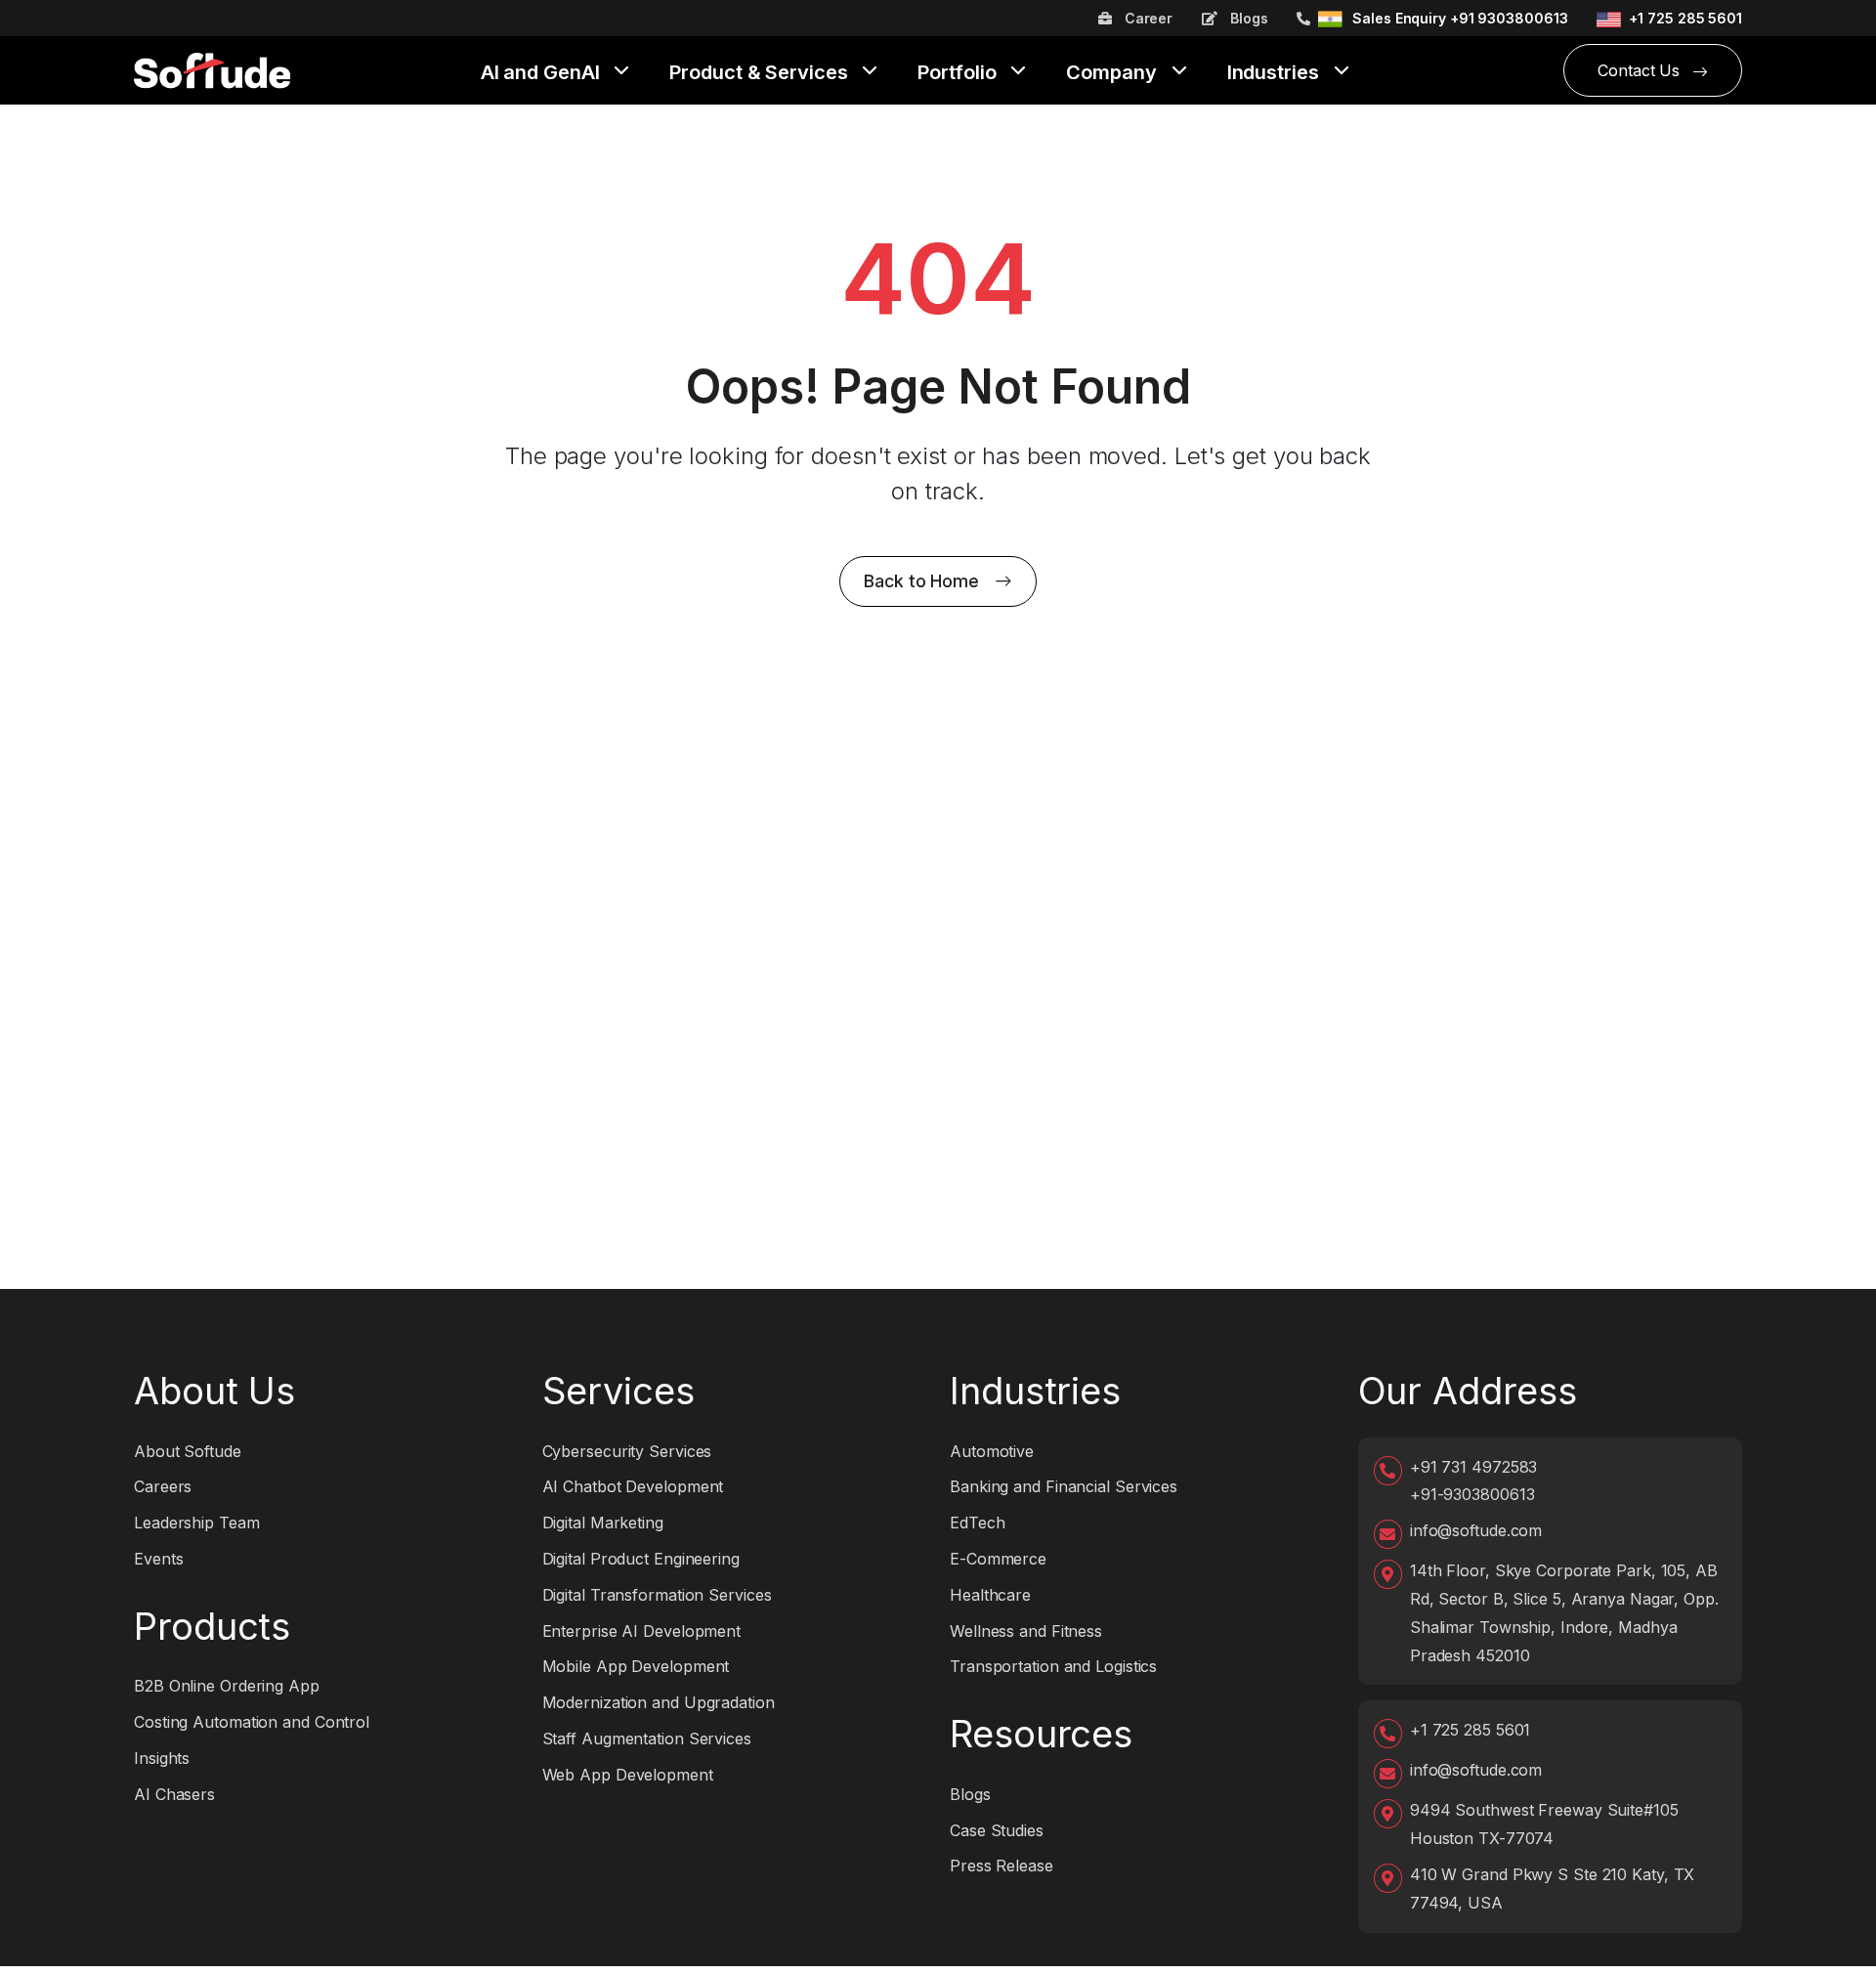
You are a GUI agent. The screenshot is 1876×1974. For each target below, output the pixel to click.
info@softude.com (1476, 1530)
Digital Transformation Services (657, 1595)
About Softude (188, 1451)
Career (1147, 18)
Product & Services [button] (761, 73)
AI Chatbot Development (633, 1486)
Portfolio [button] (959, 73)
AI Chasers (174, 1794)
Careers (163, 1486)
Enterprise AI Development (642, 1631)
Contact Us (1641, 70)
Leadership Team (197, 1523)
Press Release (1002, 1866)
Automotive (992, 1451)
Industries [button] (1276, 73)
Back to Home (921, 581)
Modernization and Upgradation (659, 1702)
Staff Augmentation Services (647, 1738)
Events (158, 1559)
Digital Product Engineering (641, 1559)
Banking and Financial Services (1064, 1486)
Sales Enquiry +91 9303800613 (1460, 18)
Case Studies (997, 1830)
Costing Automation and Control (252, 1722)
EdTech (977, 1523)
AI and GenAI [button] (543, 73)
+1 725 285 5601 (1685, 18)
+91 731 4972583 (1474, 1467)
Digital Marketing (603, 1523)
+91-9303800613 (1472, 1494)
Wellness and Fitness (1026, 1631)
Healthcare (990, 1595)
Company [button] (1113, 73)
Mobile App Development (636, 1666)
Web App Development (628, 1775)
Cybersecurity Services (627, 1451)
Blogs (1247, 18)
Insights (162, 1758)
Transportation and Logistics (1053, 1666)
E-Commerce (998, 1559)
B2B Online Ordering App (227, 1686)
